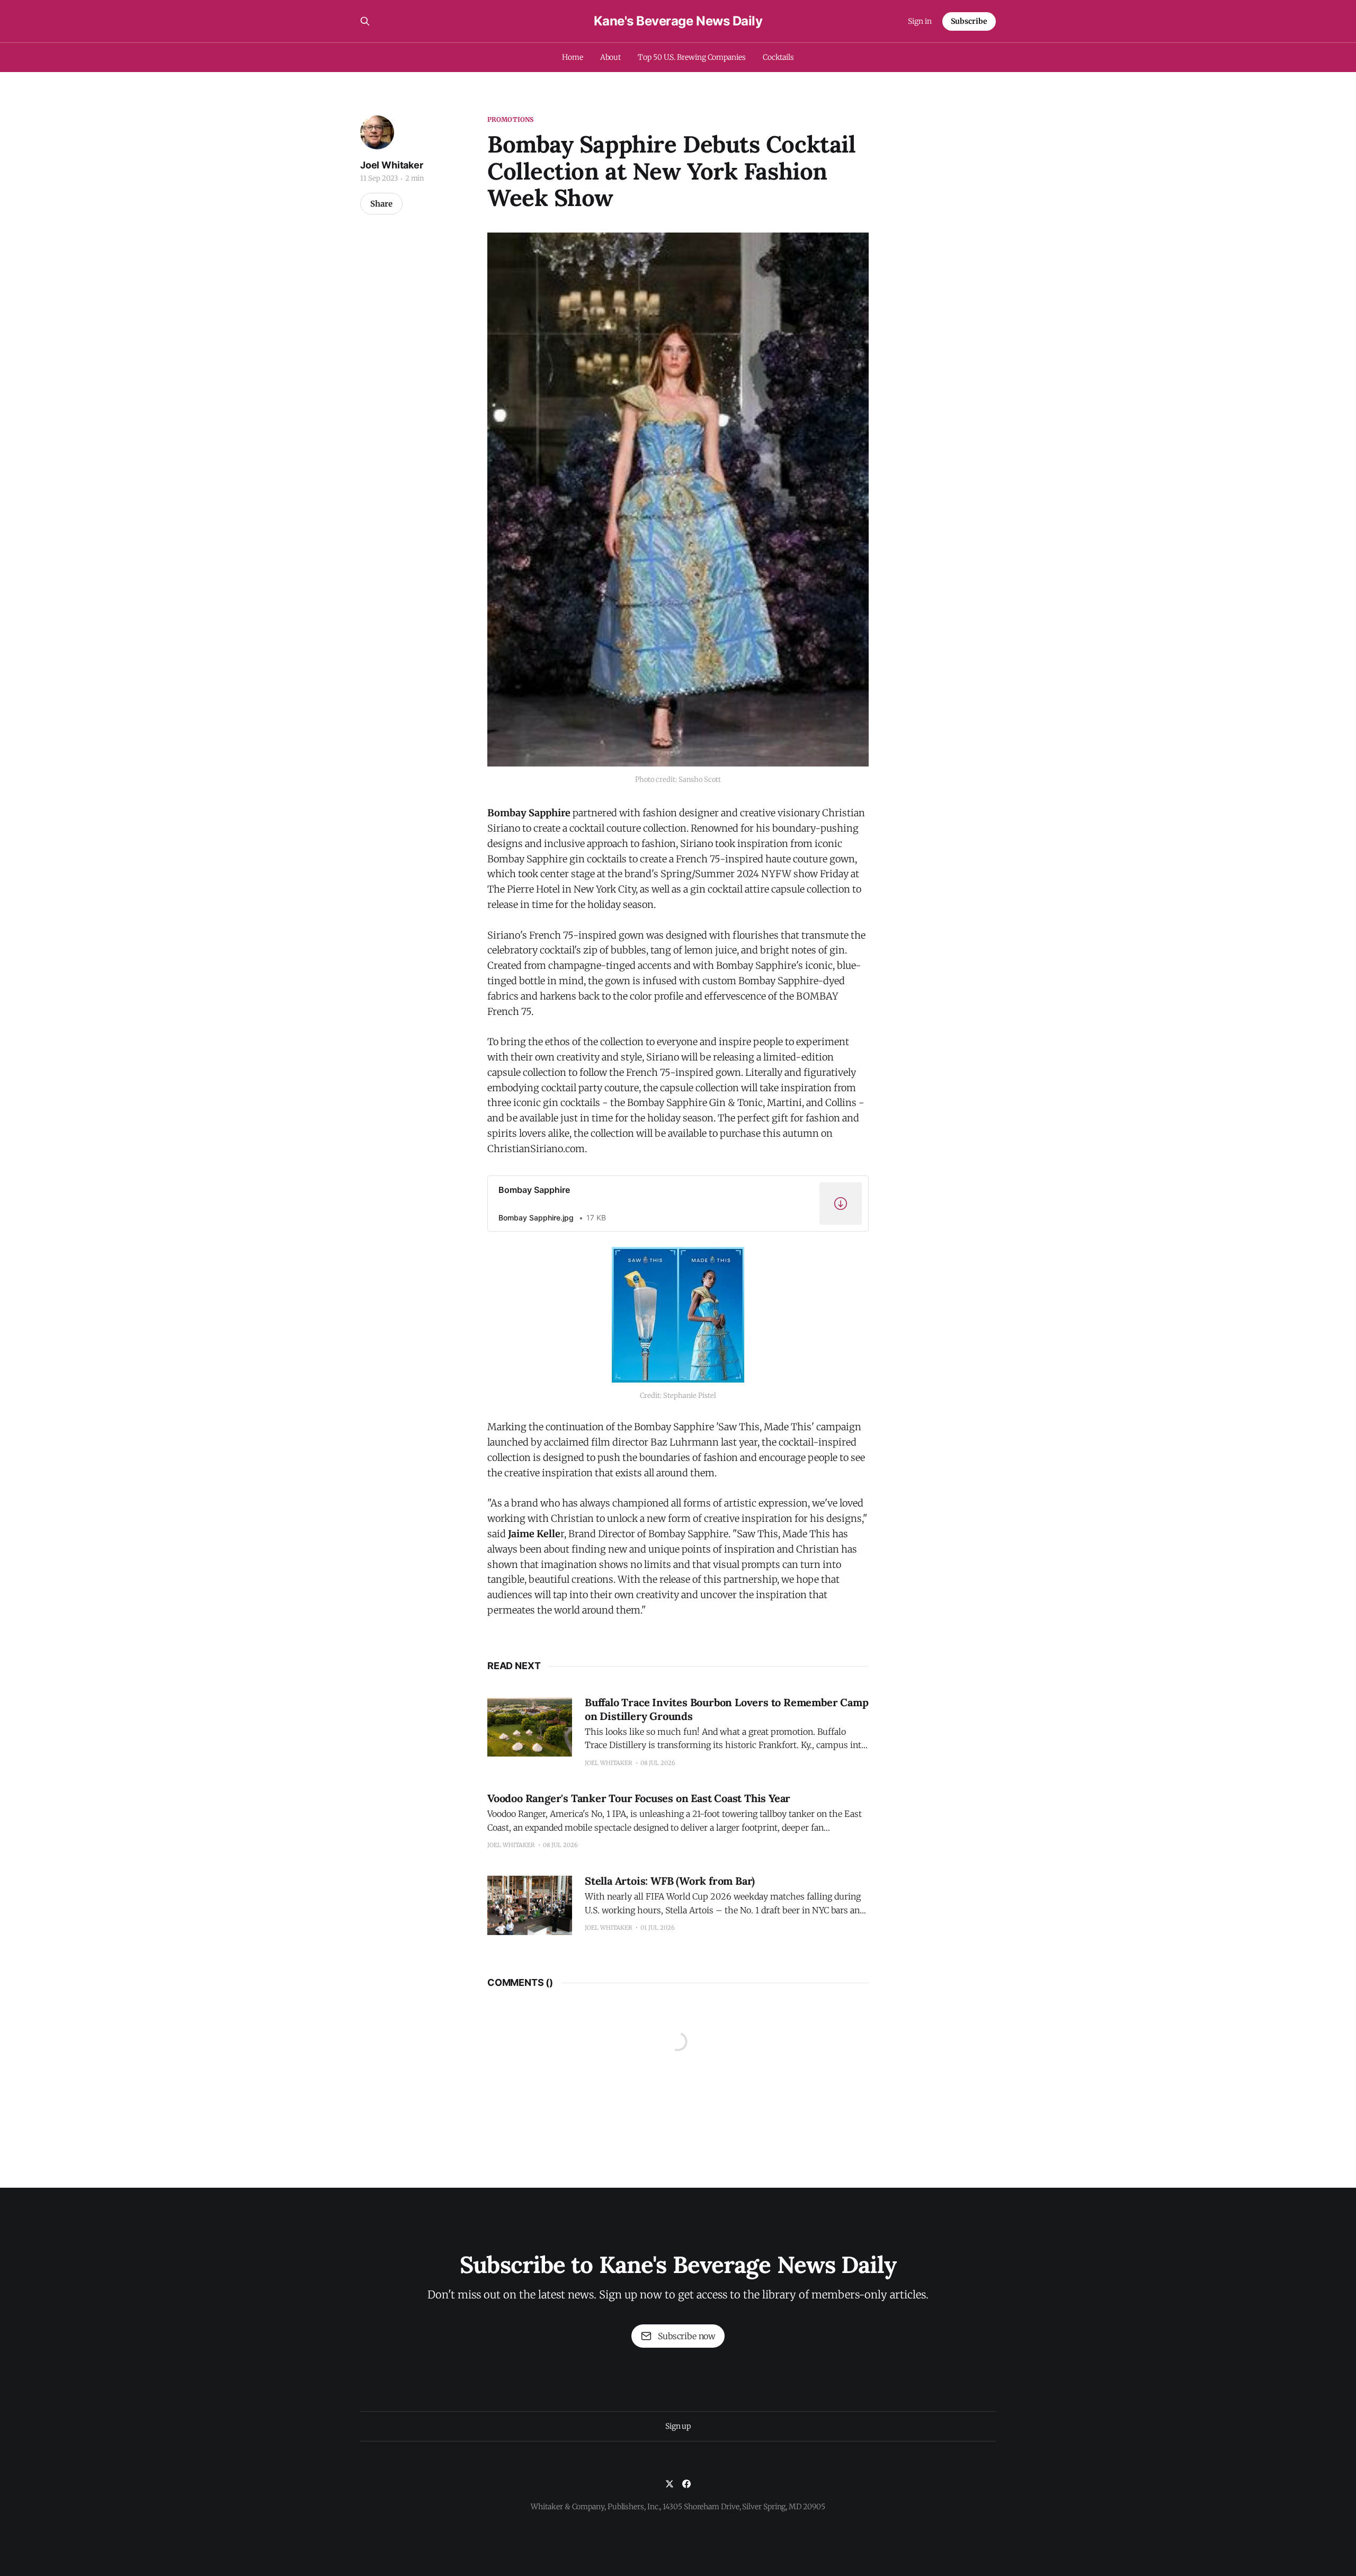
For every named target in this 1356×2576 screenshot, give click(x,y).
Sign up (678, 2426)
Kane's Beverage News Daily (678, 21)
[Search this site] (365, 21)
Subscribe (969, 21)
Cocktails (778, 57)
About (611, 57)
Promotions (510, 119)
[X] (670, 2484)
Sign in (920, 21)
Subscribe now (686, 2336)
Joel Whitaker (392, 165)
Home (573, 57)
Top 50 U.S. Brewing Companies (692, 57)
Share (381, 204)
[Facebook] (686, 2484)
